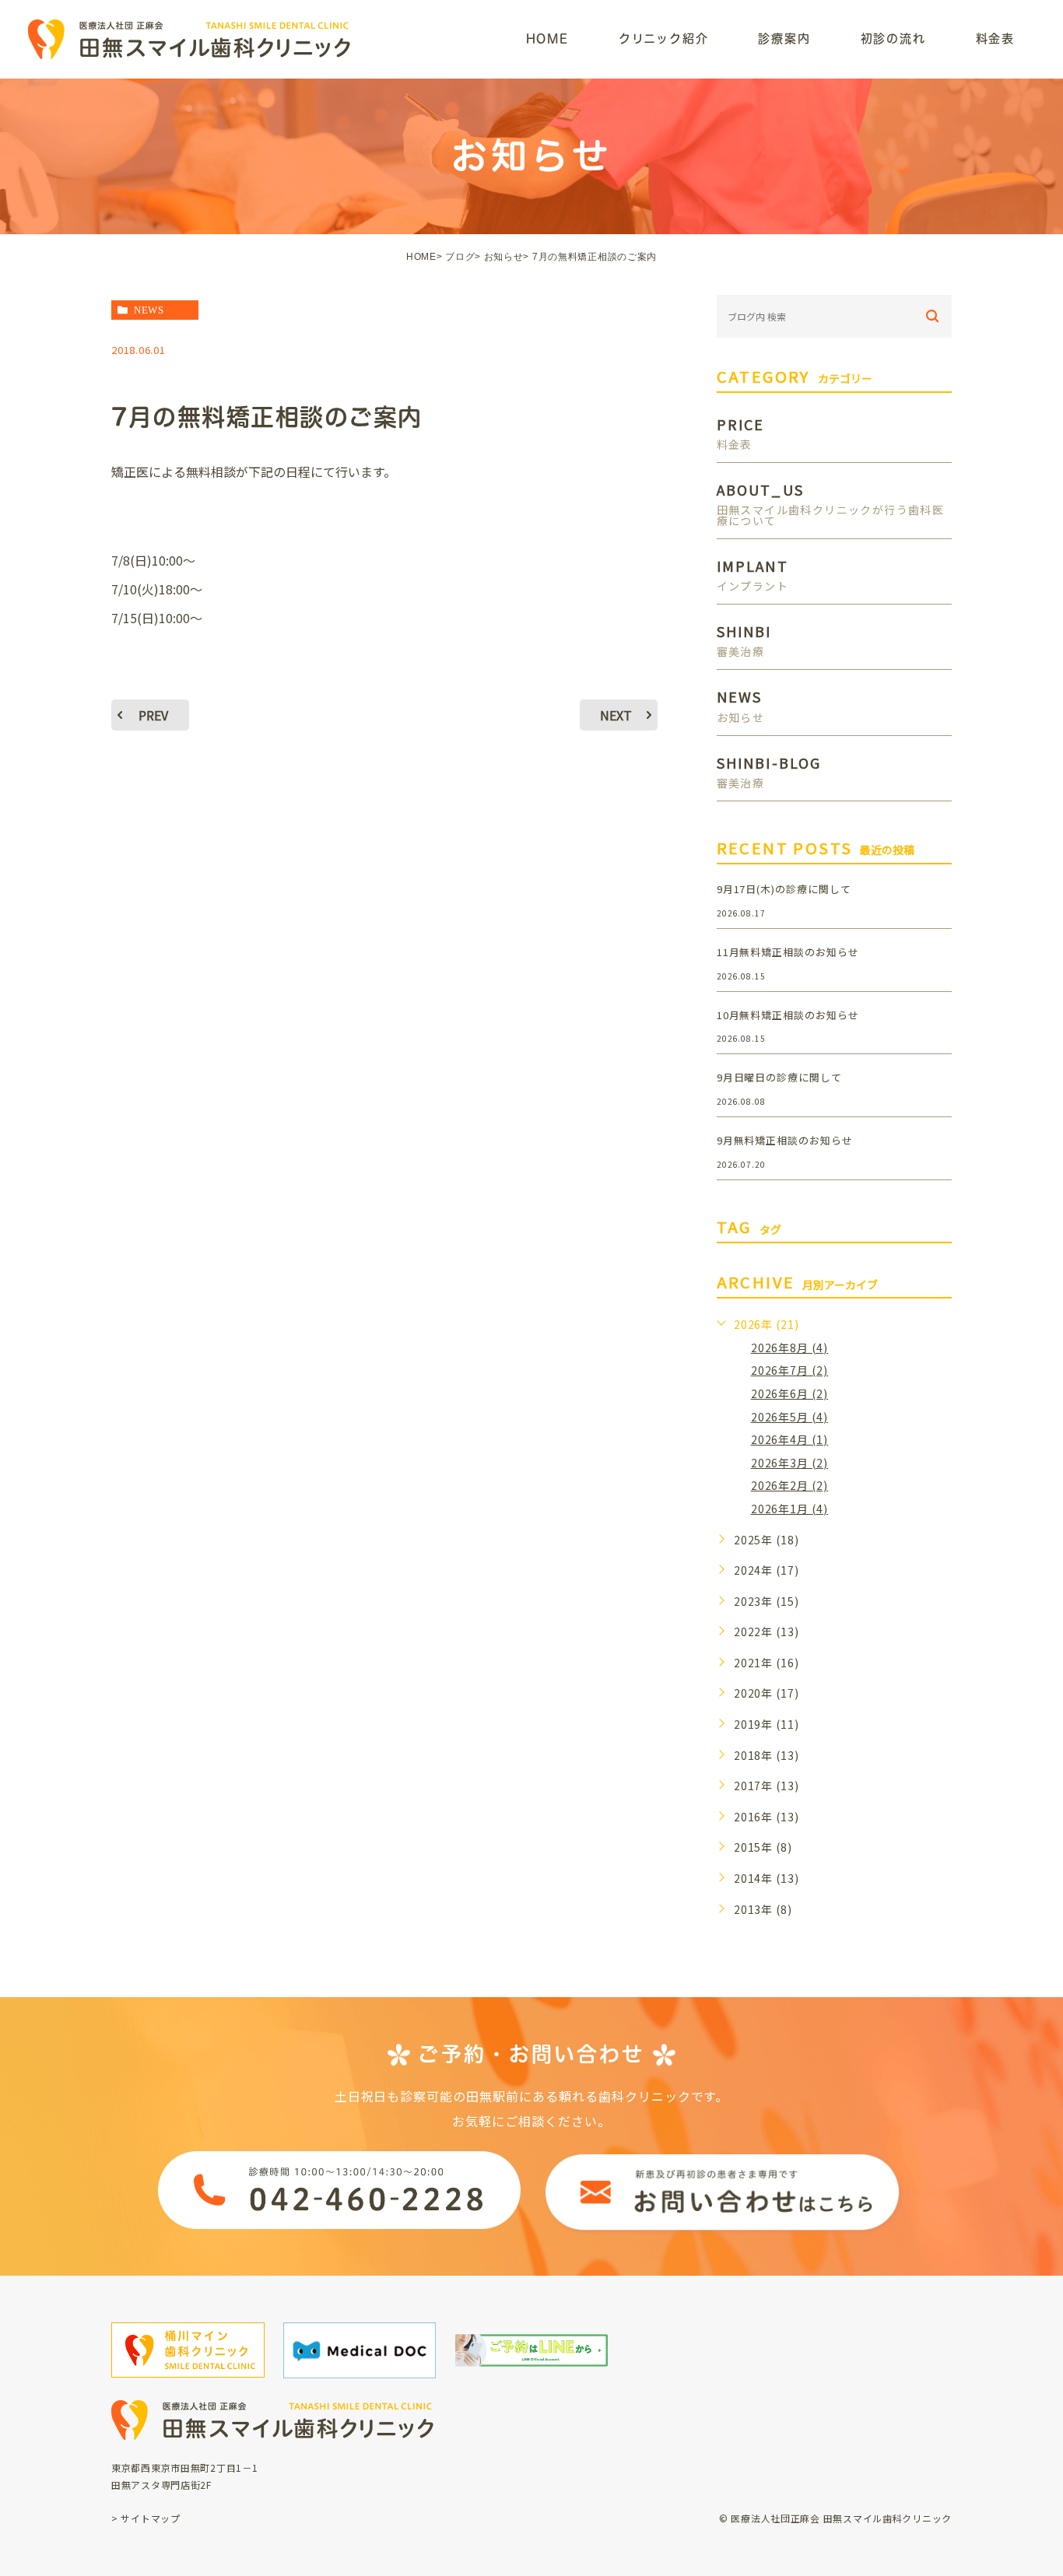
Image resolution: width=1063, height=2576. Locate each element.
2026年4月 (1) (790, 1439)
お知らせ (504, 257)
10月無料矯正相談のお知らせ (788, 1015)
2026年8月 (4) (790, 1348)
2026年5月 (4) (790, 1417)
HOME (421, 257)
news (149, 310)
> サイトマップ (146, 2518)
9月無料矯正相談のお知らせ (785, 1140)
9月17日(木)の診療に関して (784, 889)
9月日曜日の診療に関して (780, 1077)
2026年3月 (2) (790, 1463)
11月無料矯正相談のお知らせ (788, 952)
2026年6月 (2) (790, 1393)
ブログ (460, 257)
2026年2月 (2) (790, 1485)
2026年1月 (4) (790, 1509)
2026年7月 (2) (790, 1370)
